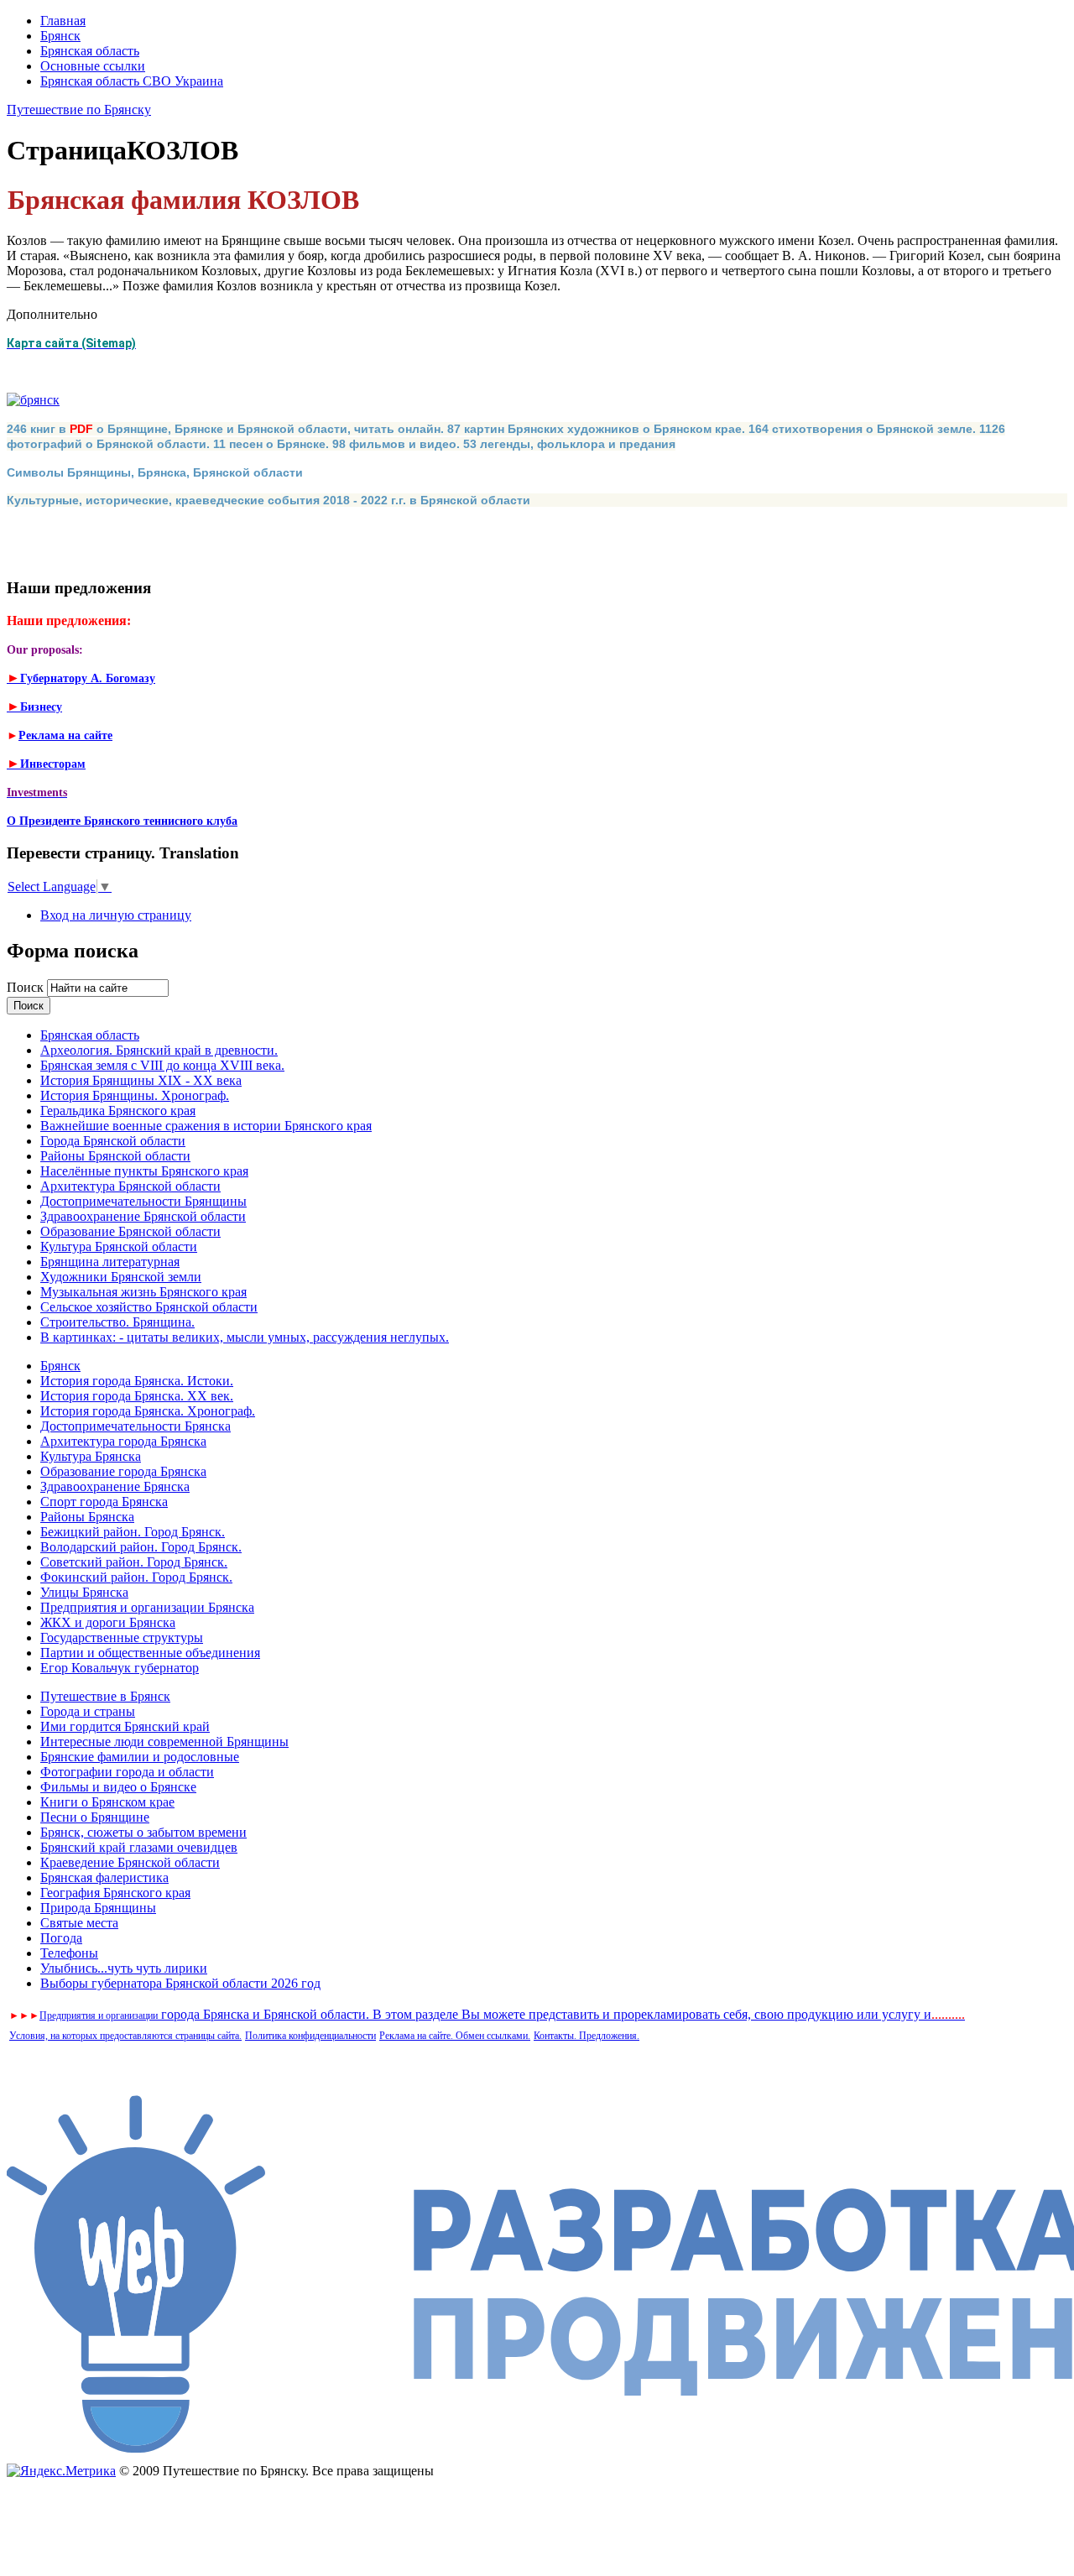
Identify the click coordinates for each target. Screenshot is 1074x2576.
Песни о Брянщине (95, 1817)
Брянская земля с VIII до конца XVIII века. (162, 1065)
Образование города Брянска (123, 1471)
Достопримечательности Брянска (136, 1426)
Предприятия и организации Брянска (147, 1607)
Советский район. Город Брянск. (134, 1562)
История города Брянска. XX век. (137, 1396)
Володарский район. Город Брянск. (141, 1547)
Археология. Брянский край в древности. (159, 1050)
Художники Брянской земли (121, 1277)
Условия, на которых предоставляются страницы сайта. (125, 2036)
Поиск (27, 987)
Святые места (79, 1923)
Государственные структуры (122, 1637)
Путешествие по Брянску (79, 110)
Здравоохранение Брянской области (143, 1216)
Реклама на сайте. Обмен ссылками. (455, 2036)
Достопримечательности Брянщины (143, 1201)
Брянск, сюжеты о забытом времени (143, 1832)
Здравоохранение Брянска (115, 1486)
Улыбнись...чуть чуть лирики (124, 1968)
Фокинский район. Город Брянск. (136, 1577)
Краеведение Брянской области (130, 1862)
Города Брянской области (113, 1141)
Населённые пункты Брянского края (144, 1171)
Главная (63, 21)
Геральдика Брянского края (118, 1111)
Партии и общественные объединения (150, 1653)
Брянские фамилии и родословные (140, 1757)
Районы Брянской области (115, 1156)
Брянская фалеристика (104, 1877)
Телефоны (69, 1953)
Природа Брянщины (98, 1908)
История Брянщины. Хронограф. (135, 1095)
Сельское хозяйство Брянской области (149, 1307)
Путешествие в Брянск (105, 1696)
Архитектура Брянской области (130, 1186)
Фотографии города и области (127, 1772)
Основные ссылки (93, 66)
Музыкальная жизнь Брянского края (143, 1292)
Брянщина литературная (110, 1262)
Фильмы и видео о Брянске (118, 1787)
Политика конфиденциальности (310, 2036)
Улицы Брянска (84, 1592)
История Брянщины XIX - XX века (141, 1080)
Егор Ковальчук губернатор (120, 1668)
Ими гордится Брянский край (125, 1726)
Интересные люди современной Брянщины (164, 1742)
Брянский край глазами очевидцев (139, 1847)
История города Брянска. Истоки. (137, 1381)
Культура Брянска (91, 1456)
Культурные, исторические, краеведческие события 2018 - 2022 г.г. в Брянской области (268, 500)
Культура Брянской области (119, 1246)
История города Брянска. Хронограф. (148, 1411)
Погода (61, 1938)
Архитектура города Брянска (123, 1441)
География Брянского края (115, 1893)
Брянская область (90, 51)
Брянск (60, 36)
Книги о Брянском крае (107, 1802)
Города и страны (88, 1711)
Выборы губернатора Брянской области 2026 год (180, 1983)
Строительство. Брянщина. (117, 1322)
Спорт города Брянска (104, 1502)
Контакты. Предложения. (587, 2036)
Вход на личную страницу (116, 915)
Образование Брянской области (130, 1231)
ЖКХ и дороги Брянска (108, 1622)
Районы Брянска (87, 1517)
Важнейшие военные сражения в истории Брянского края (206, 1126)
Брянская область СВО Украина (132, 81)
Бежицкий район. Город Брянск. (133, 1532)
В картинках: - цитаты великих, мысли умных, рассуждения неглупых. (245, 1337)
